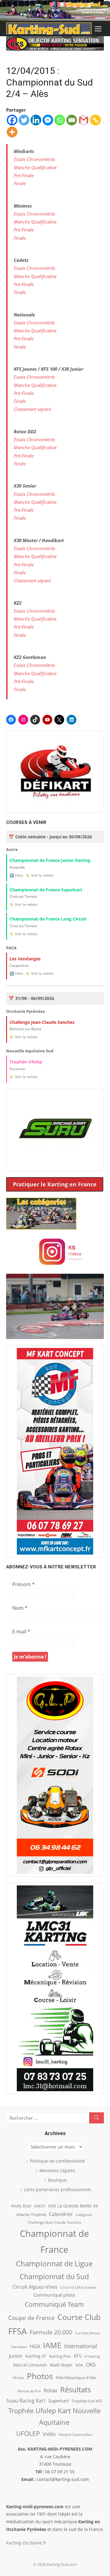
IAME (52, 2345)
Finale (20, 183)
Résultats (75, 2389)
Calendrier (61, 2214)
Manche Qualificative (35, 167)
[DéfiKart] (55, 772)
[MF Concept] (55, 1451)
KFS (77, 2356)
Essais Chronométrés (34, 159)
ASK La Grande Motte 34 (73, 2206)
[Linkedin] (36, 120)
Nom (20, 1608)
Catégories (84, 2215)
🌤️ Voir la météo (40, 875)
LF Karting (92, 2356)
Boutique (57, 2180)
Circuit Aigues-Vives (35, 2287)
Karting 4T (36, 2356)
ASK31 (40, 2206)
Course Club (79, 2317)
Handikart (19, 2347)
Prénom (24, 1584)
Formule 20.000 (51, 2332)
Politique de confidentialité (57, 2161)
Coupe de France (31, 2318)
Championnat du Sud (54, 2276)
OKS (91, 2365)
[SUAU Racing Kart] (55, 1130)
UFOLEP (28, 2433)
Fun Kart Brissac (88, 2333)
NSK (79, 2365)
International (81, 2346)
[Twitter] (24, 120)
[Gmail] (84, 120)
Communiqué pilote (54, 2295)
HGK (35, 2346)
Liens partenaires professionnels (57, 2189)
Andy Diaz (21, 2206)
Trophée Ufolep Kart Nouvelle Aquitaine (54, 2416)
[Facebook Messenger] (48, 120)
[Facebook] (12, 120)
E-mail (21, 1632)
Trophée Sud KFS (87, 2401)
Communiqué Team (54, 2304)
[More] (12, 132)
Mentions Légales (57, 2170)
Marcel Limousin (30, 2365)
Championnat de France (54, 2241)
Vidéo (49, 2434)
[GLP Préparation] (55, 1775)
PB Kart (18, 2378)
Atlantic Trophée (31, 2214)
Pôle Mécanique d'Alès (76, 2378)
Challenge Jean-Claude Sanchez (54, 2222)
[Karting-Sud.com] (55, 10)
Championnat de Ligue (54, 2264)
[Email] (72, 120)
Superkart (59, 2401)
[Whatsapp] (60, 120)
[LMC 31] (55, 1988)
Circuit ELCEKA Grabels (78, 2287)
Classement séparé (32, 409)
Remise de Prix (29, 2391)
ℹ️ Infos (16, 875)
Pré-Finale (24, 175)
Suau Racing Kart (26, 2401)
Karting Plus (60, 2356)
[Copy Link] (95, 120)
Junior (16, 2356)
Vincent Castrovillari (76, 2434)
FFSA (18, 2331)
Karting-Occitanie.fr (26, 2543)
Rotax (51, 2390)
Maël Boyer (61, 2365)
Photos (40, 2376)
